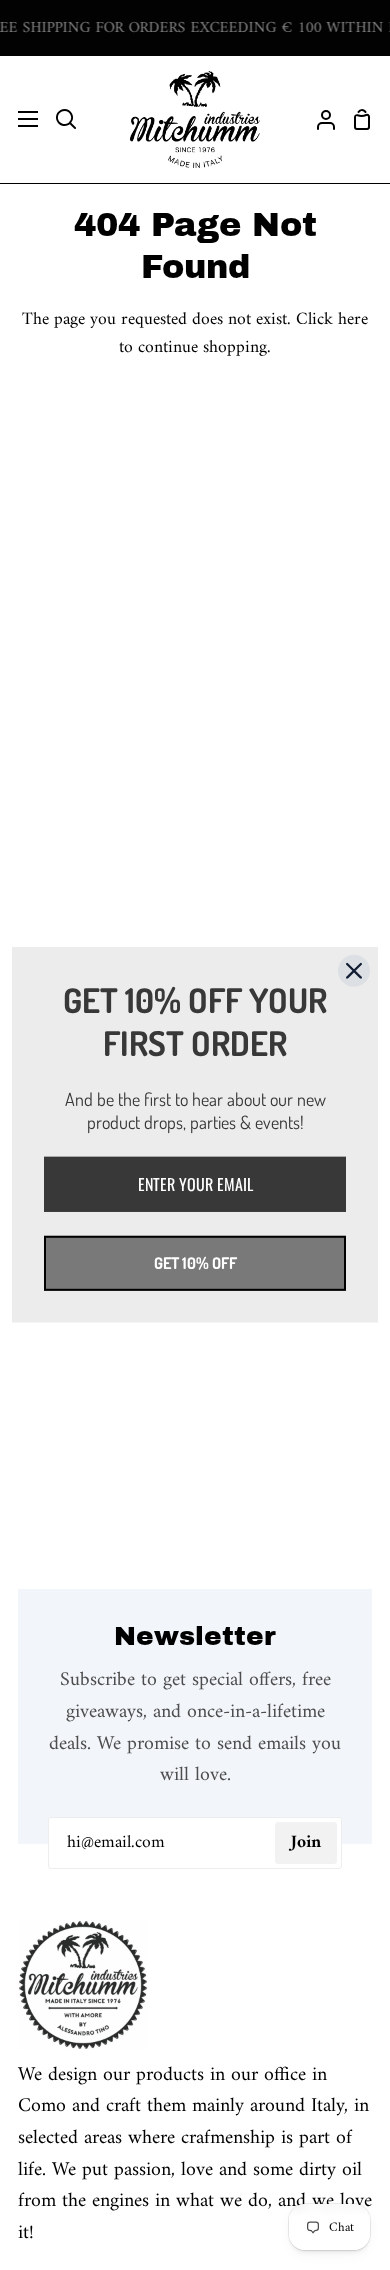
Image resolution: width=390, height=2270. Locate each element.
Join (306, 1842)
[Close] (354, 971)
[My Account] (318, 119)
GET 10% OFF (195, 1263)
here (353, 319)
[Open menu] (20, 119)
